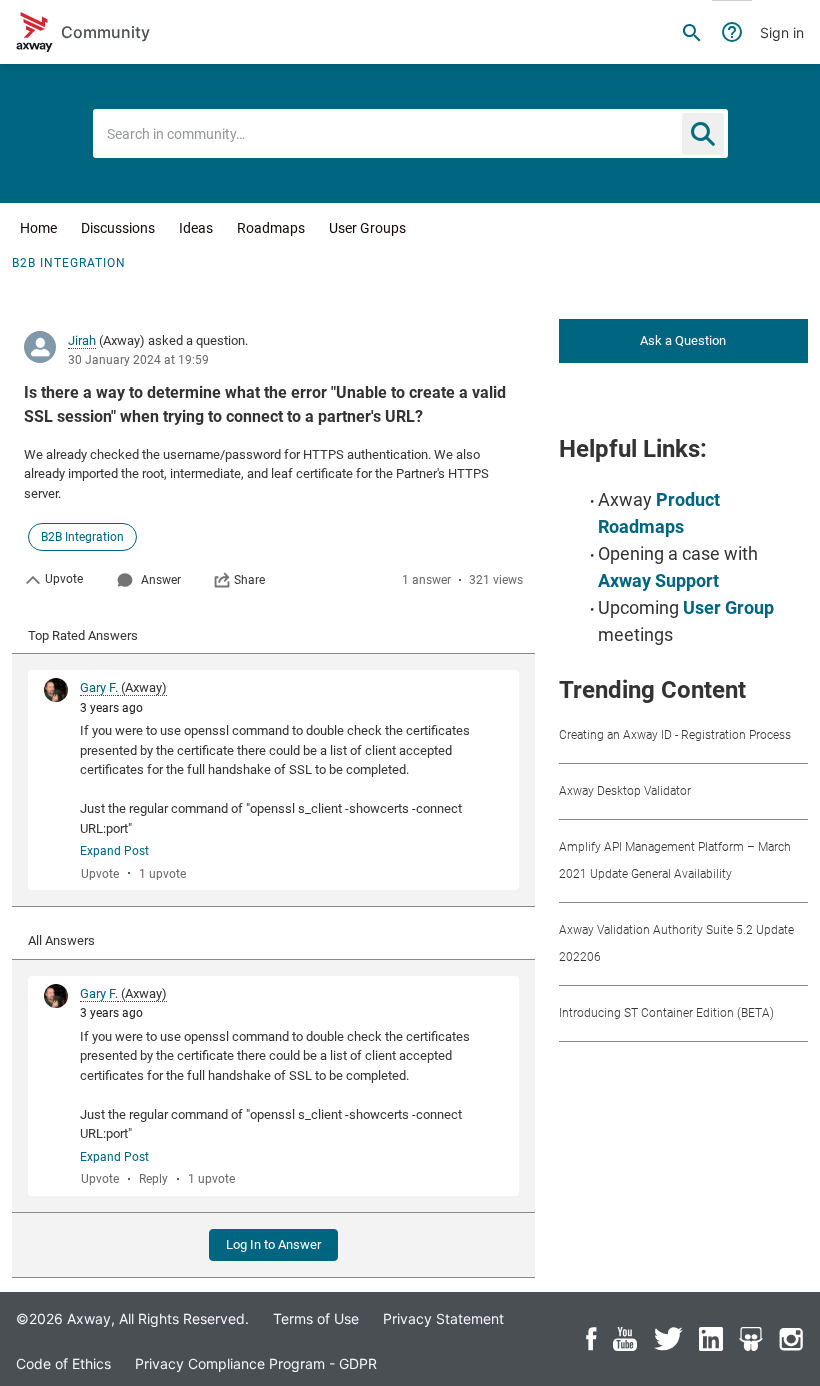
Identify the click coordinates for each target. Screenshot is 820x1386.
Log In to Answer (273, 1244)
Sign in (782, 32)
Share (249, 580)
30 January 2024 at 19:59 (138, 360)
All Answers (61, 940)
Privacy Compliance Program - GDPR (256, 1363)
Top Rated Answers (83, 635)
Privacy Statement (443, 1318)
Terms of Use (316, 1318)
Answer (161, 580)
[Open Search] (692, 32)
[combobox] (410, 133)
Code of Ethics (63, 1363)
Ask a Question (683, 340)
